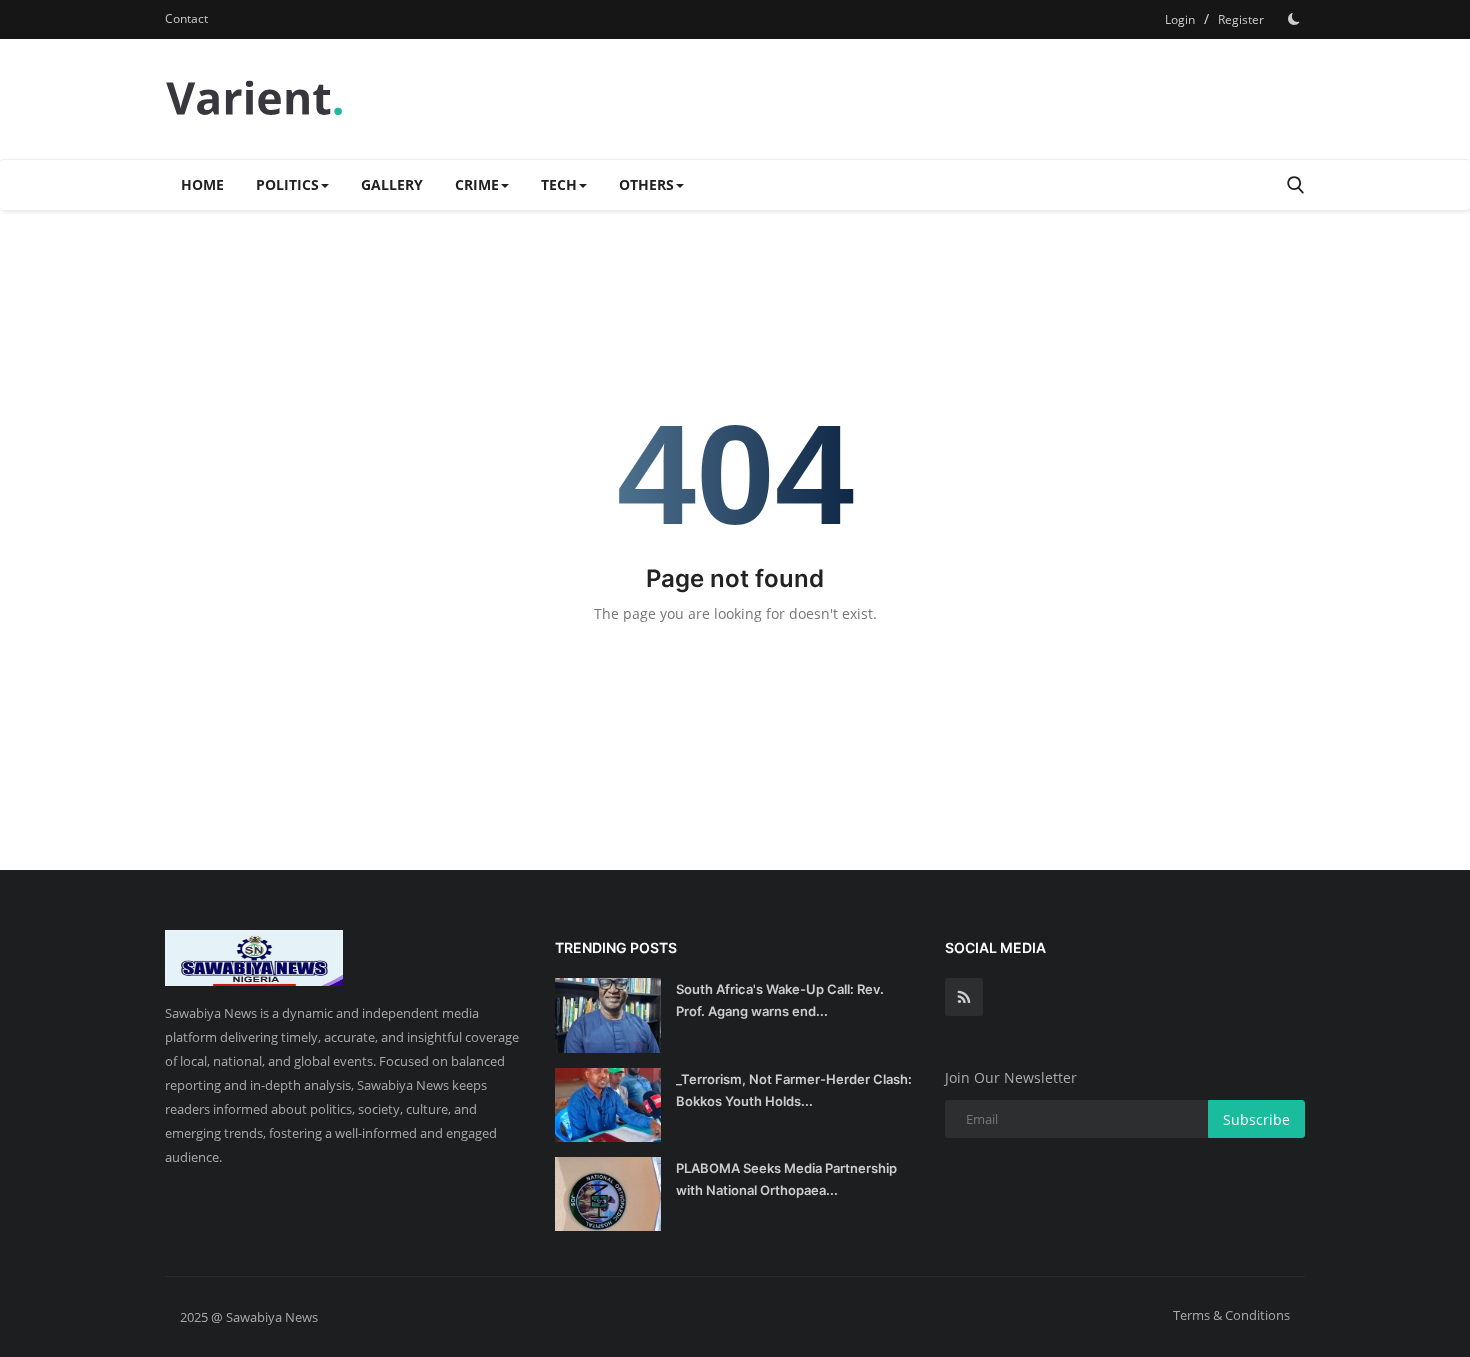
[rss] (964, 997)
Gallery (392, 184)
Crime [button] (477, 184)
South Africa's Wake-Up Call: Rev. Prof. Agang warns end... (780, 1000)
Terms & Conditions (1231, 1315)
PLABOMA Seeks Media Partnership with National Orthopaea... (786, 1179)
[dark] (1294, 19)
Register (1241, 19)
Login (1180, 19)
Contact (186, 18)
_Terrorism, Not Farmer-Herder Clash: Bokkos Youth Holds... (794, 1090)
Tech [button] (559, 184)
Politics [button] (287, 184)
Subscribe (1256, 1119)
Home (202, 184)
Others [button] (646, 184)
